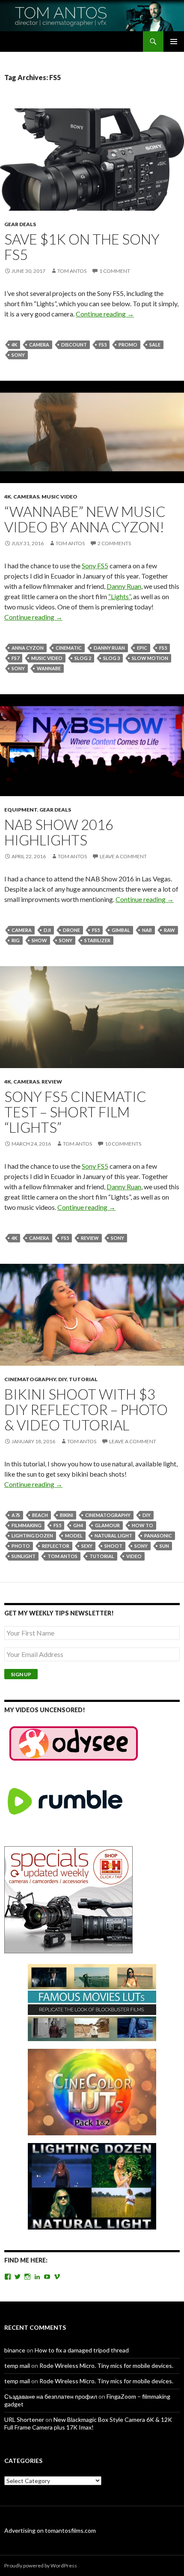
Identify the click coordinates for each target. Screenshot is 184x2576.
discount (74, 345)
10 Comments (123, 1144)
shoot (113, 1546)
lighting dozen (32, 1536)
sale (155, 345)
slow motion (150, 658)
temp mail (17, 2366)
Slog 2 (83, 658)
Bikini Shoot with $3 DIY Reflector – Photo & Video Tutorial (86, 1409)
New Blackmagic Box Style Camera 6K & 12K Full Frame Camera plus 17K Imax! (88, 2423)
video (134, 1556)
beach (40, 1515)
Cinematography (30, 1379)
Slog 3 (111, 658)
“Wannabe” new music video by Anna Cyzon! (85, 519)
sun (164, 1546)
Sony (18, 355)
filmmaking (27, 1525)
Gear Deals (20, 224)
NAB (147, 930)
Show (39, 940)
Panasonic (158, 1536)
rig (16, 940)
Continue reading (105, 314)
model (74, 1536)
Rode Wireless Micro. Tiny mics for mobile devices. (106, 2366)
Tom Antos (72, 271)
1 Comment (115, 271)
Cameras (26, 497)
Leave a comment (123, 856)
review (90, 1238)
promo (128, 345)
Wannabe (49, 668)
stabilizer (97, 940)
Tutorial (83, 1379)
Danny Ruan (124, 586)
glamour (107, 1525)
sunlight (24, 1556)
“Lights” (119, 596)
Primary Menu (174, 42)
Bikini (67, 1515)
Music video (59, 497)
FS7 (15, 658)
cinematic (69, 648)
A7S (16, 1515)
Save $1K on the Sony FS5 (82, 247)
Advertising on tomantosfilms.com (50, 2530)
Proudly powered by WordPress (41, 2566)
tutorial (102, 1556)
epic (142, 648)
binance (15, 2350)
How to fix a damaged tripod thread (82, 2350)
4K (14, 345)
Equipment (21, 810)
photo (21, 1546)
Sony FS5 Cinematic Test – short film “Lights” (75, 1112)
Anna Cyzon (28, 648)
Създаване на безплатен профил (51, 2396)
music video (47, 658)
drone (71, 930)
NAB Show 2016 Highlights (59, 832)
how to (142, 1525)
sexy (87, 1546)
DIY (62, 1379)
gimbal (121, 930)
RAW (169, 930)
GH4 (78, 1525)
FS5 (103, 345)
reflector (56, 1546)
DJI (47, 930)
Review (52, 1082)
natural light (113, 1536)
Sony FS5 (95, 566)
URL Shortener (24, 2419)
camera (39, 345)
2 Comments (114, 543)
